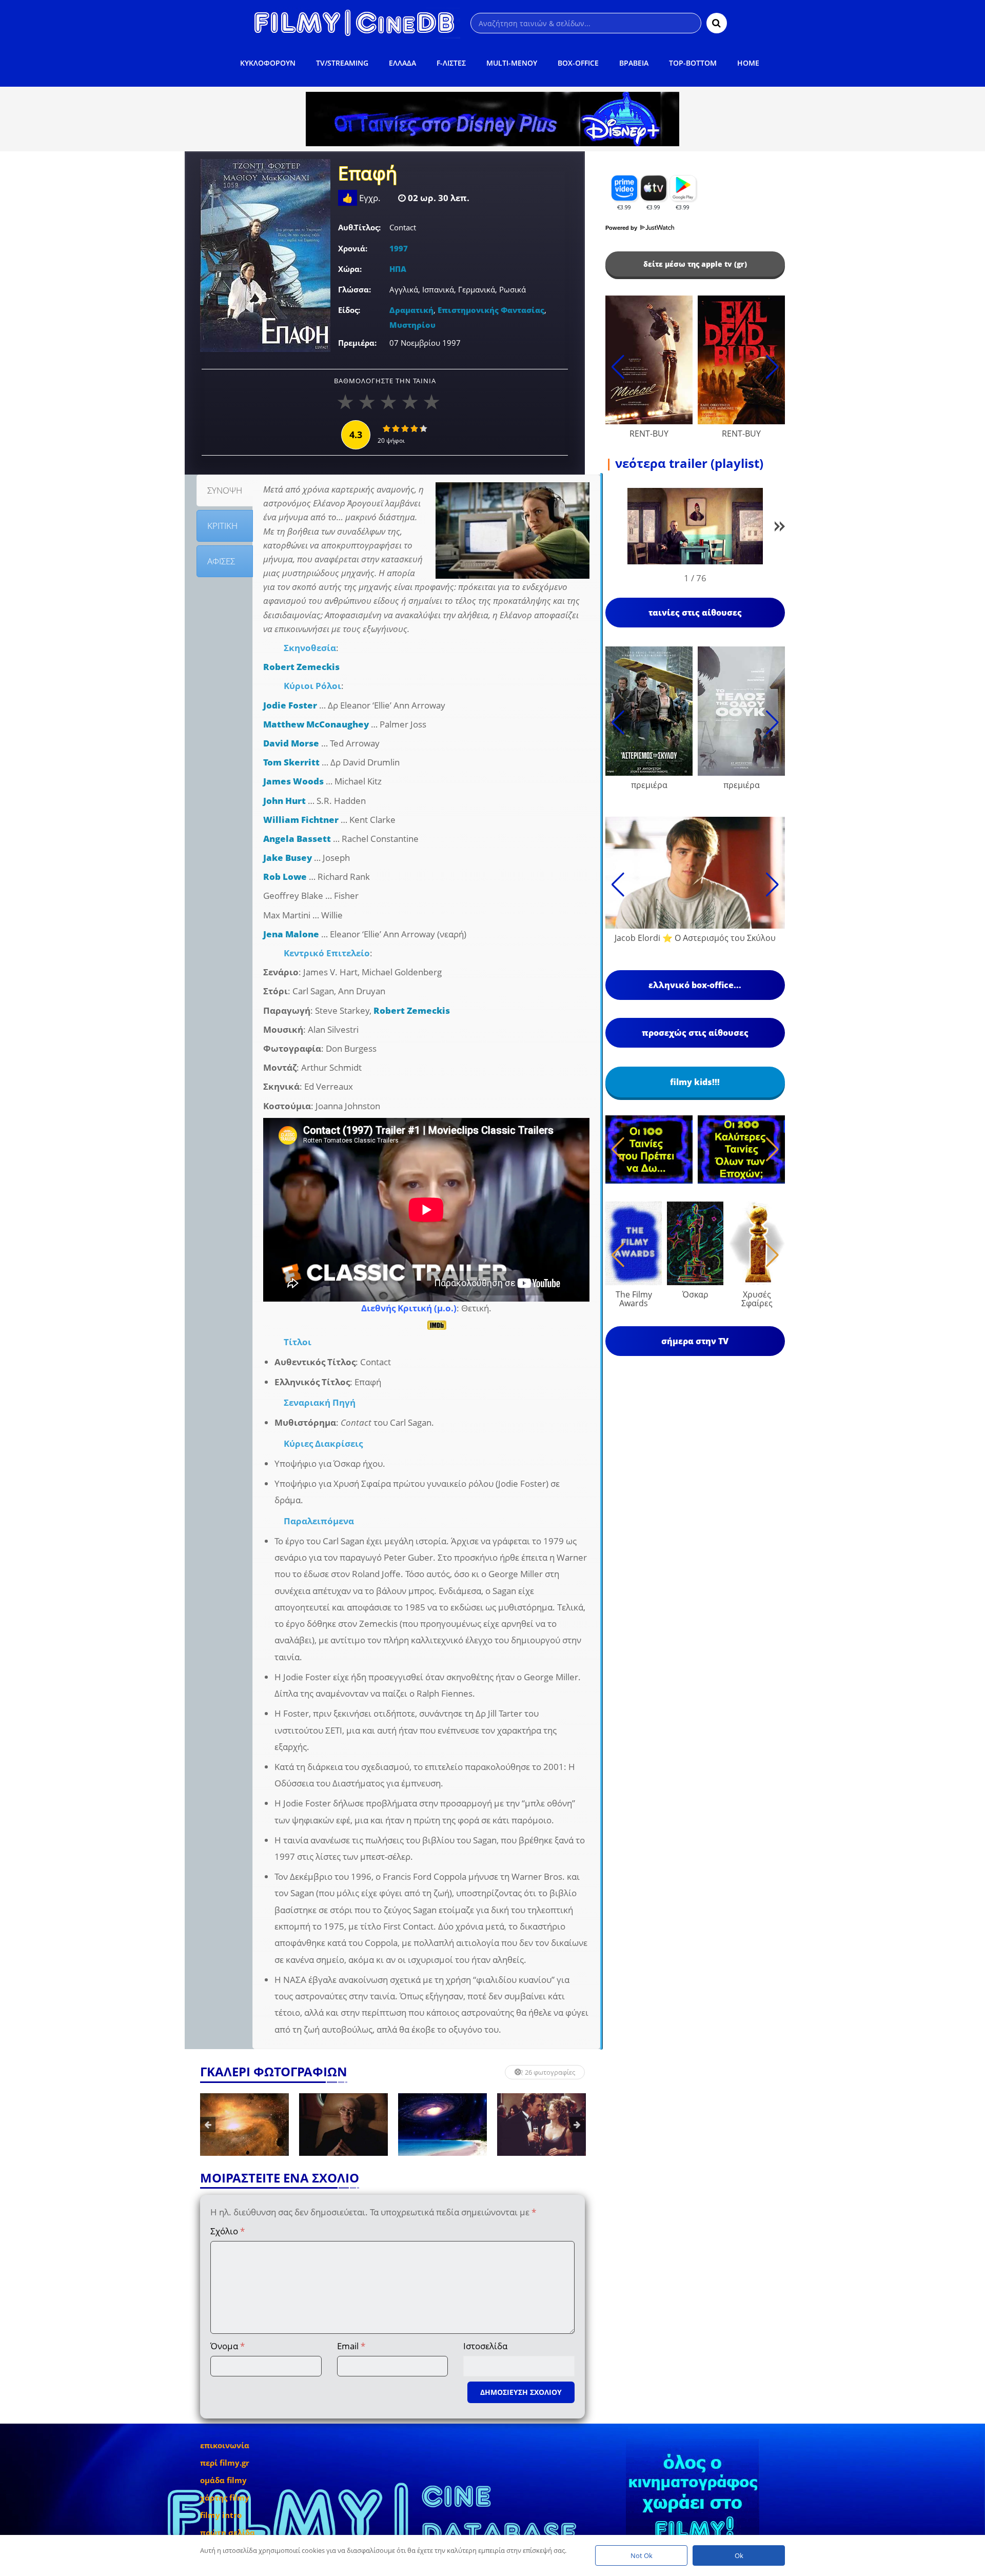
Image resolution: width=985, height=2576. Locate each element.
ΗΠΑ (398, 269)
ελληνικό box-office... (695, 985)
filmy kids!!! (695, 1082)
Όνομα (228, 2346)
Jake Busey (288, 858)
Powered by (622, 228)
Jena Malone (291, 934)
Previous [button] (208, 2125)
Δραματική (411, 310)
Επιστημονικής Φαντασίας (491, 310)
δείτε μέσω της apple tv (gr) (695, 264)
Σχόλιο (228, 2231)
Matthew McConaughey (316, 724)
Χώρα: (350, 269)
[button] (780, 528)
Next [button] (577, 2125)
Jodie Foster (290, 705)
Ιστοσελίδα (485, 2346)
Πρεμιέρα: (357, 343)
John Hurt (284, 801)
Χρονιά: (353, 248)
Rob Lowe (285, 877)
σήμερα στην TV (695, 1341)
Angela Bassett (297, 839)
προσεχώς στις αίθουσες (695, 1033)
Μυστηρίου (412, 325)
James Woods (293, 781)
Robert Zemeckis (301, 667)
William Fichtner (301, 820)
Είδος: (349, 310)
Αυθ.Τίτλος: (359, 227)
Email (351, 2346)
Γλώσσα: (354, 289)
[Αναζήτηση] (717, 23)
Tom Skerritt (291, 762)
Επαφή (368, 174)
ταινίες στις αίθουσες (695, 613)
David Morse (291, 743)
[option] (244, 2125)
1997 (399, 248)
